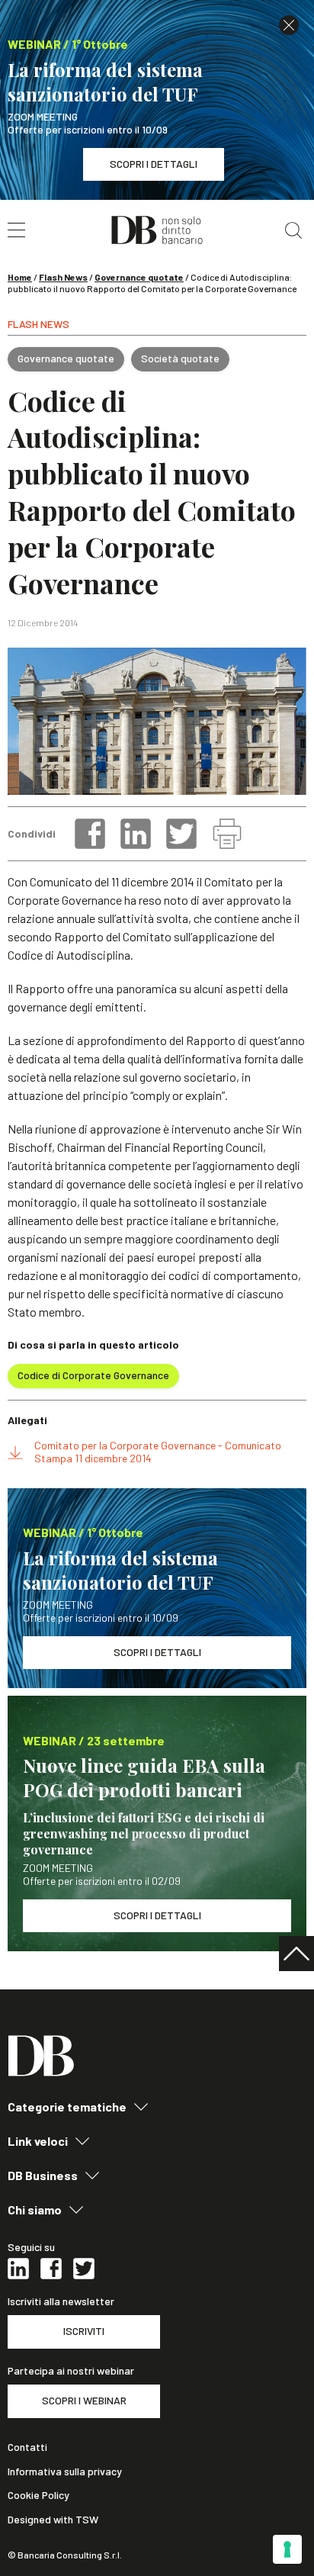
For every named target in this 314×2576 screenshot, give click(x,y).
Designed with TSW (53, 2520)
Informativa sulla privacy (65, 2471)
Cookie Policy (38, 2495)
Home (20, 277)
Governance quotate (139, 277)
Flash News (63, 277)
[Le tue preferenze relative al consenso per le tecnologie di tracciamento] (287, 2549)
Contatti (27, 2447)
